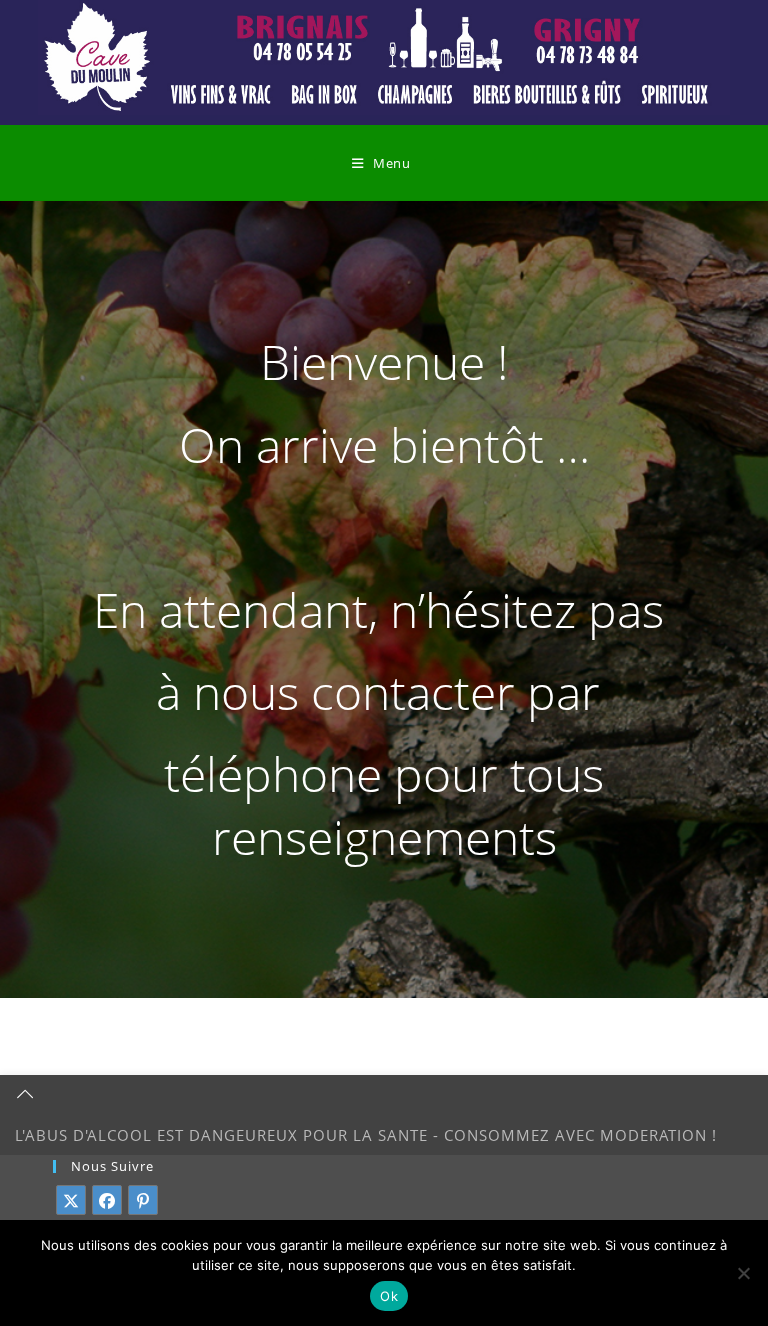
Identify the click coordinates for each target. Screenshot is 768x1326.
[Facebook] (107, 1200)
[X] (71, 1200)
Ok (389, 1296)
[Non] (743, 1273)
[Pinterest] (143, 1200)
